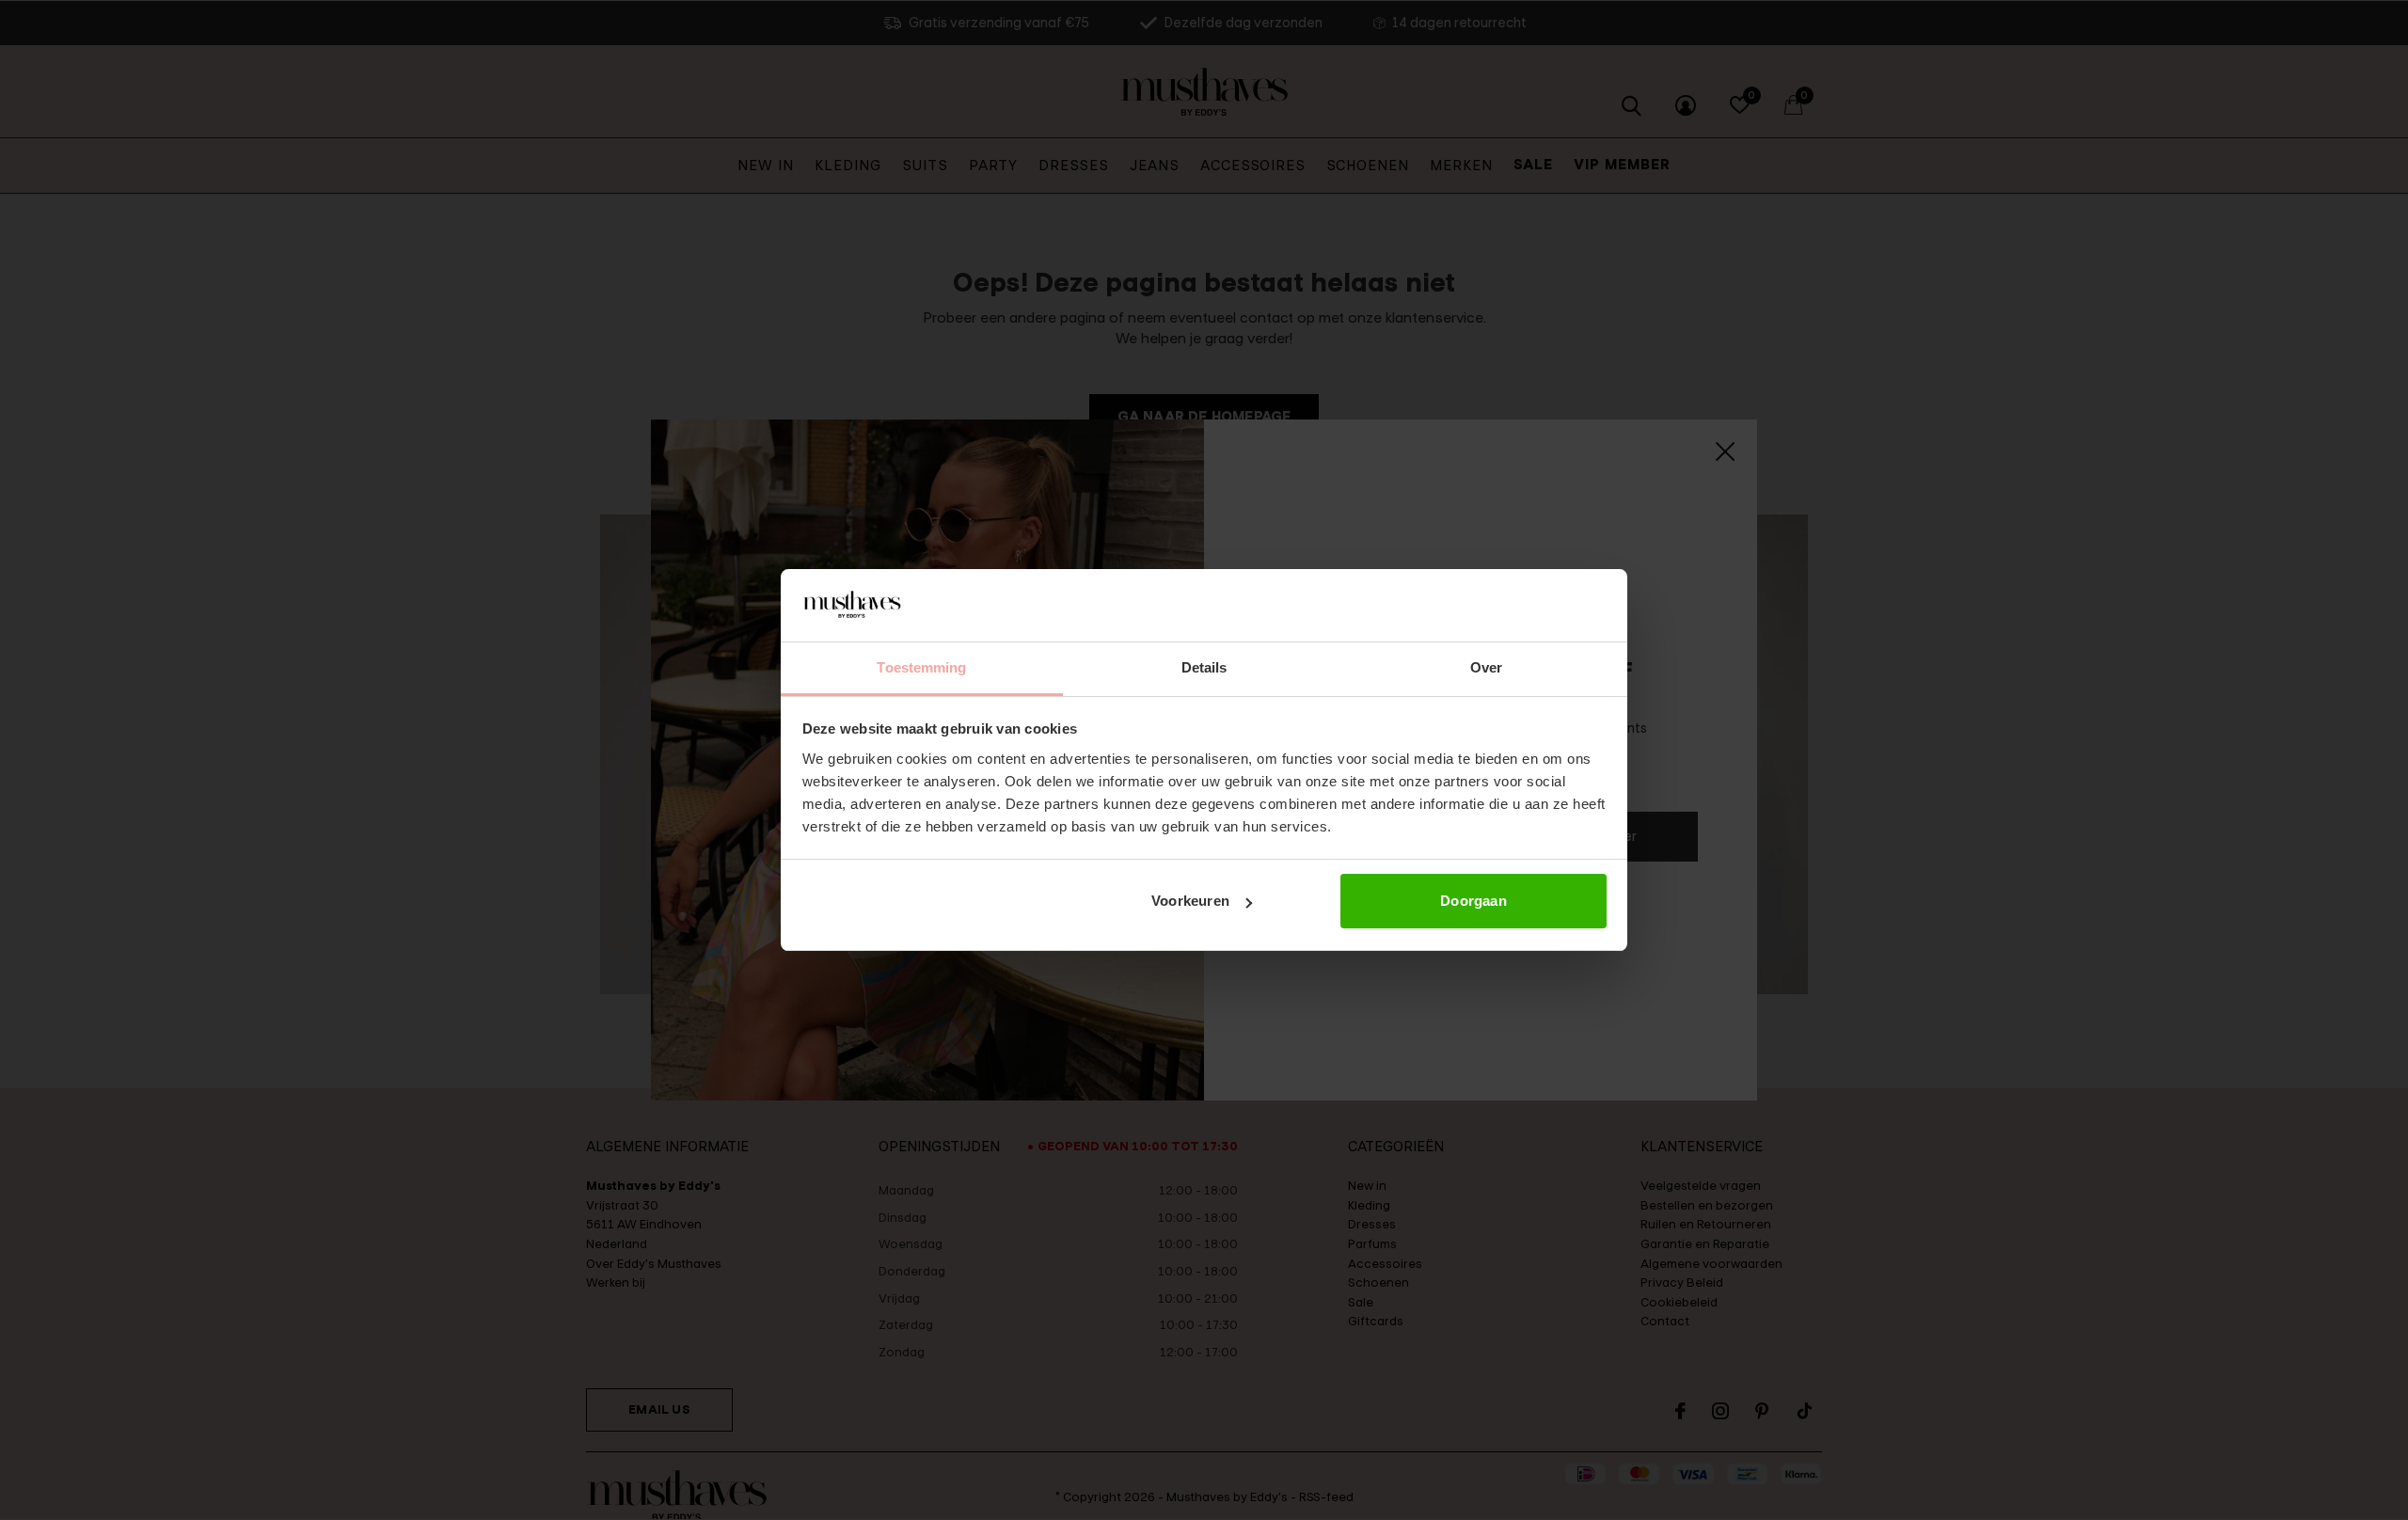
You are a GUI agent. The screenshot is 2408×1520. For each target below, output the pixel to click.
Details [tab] (1204, 667)
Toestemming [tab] (921, 667)
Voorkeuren (1190, 901)
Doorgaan (1473, 901)
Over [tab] (1486, 667)
